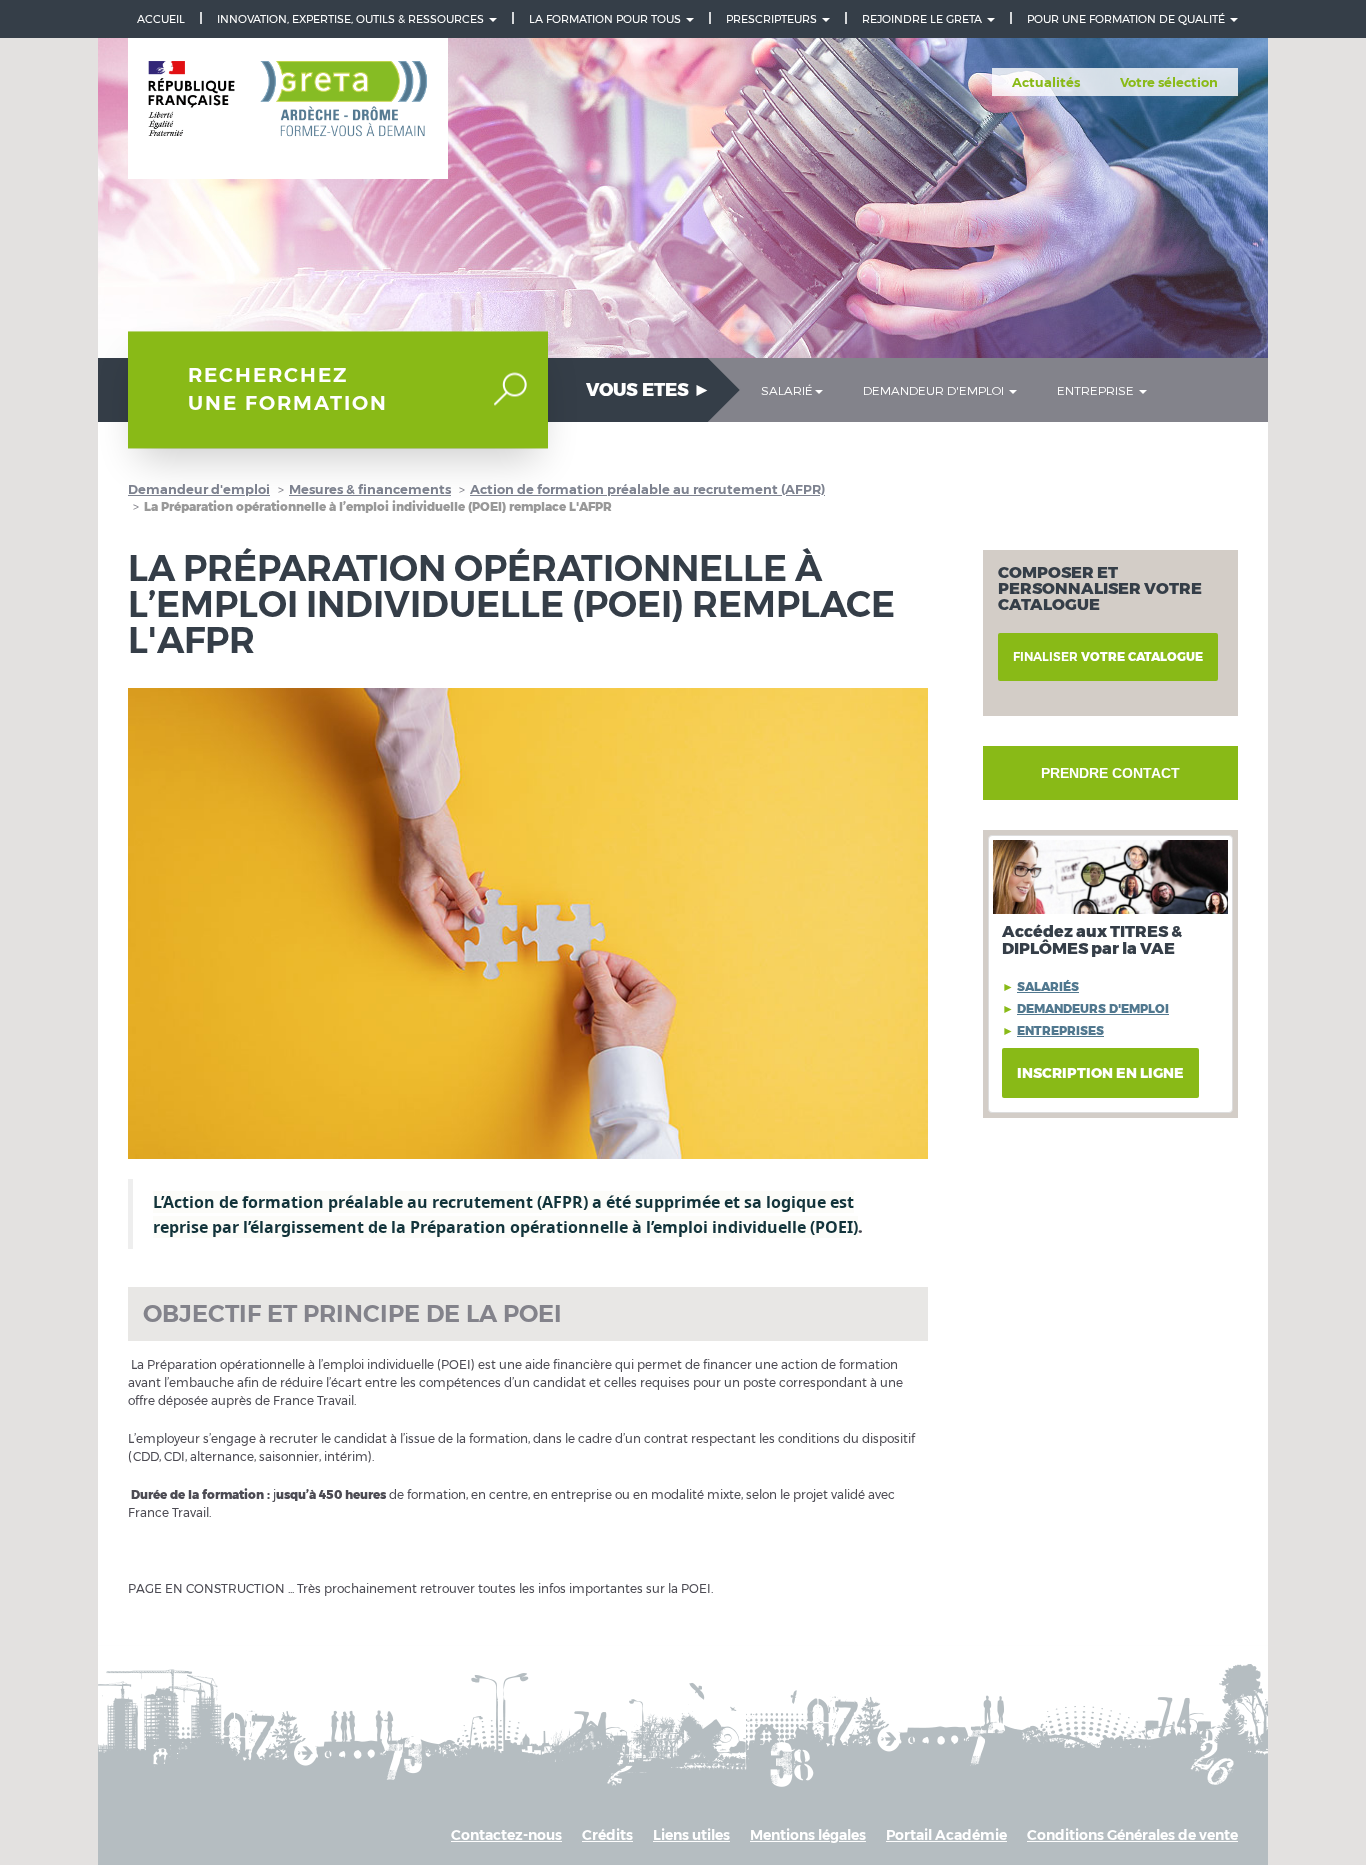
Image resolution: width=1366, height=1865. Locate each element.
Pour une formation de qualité (1127, 19)
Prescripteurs (773, 19)
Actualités (1046, 82)
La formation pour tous (606, 19)
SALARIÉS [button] (1048, 986)
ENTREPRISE (1097, 390)
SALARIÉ (787, 390)
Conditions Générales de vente (1132, 1835)
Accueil (161, 19)
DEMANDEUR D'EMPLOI (935, 390)
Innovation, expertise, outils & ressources (352, 19)
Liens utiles (691, 1835)
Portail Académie (946, 1835)
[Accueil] (288, 109)
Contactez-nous (506, 1835)
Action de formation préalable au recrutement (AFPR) (647, 489)
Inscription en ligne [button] (1100, 1073)
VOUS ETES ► (648, 390)
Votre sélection (1169, 82)
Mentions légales (808, 1835)
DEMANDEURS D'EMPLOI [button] (1093, 1008)
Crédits (607, 1835)
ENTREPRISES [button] (1060, 1030)
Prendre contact (1110, 773)
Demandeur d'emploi (199, 489)
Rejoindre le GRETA (923, 19)
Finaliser (1108, 656)
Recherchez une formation (288, 389)
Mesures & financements (370, 489)
